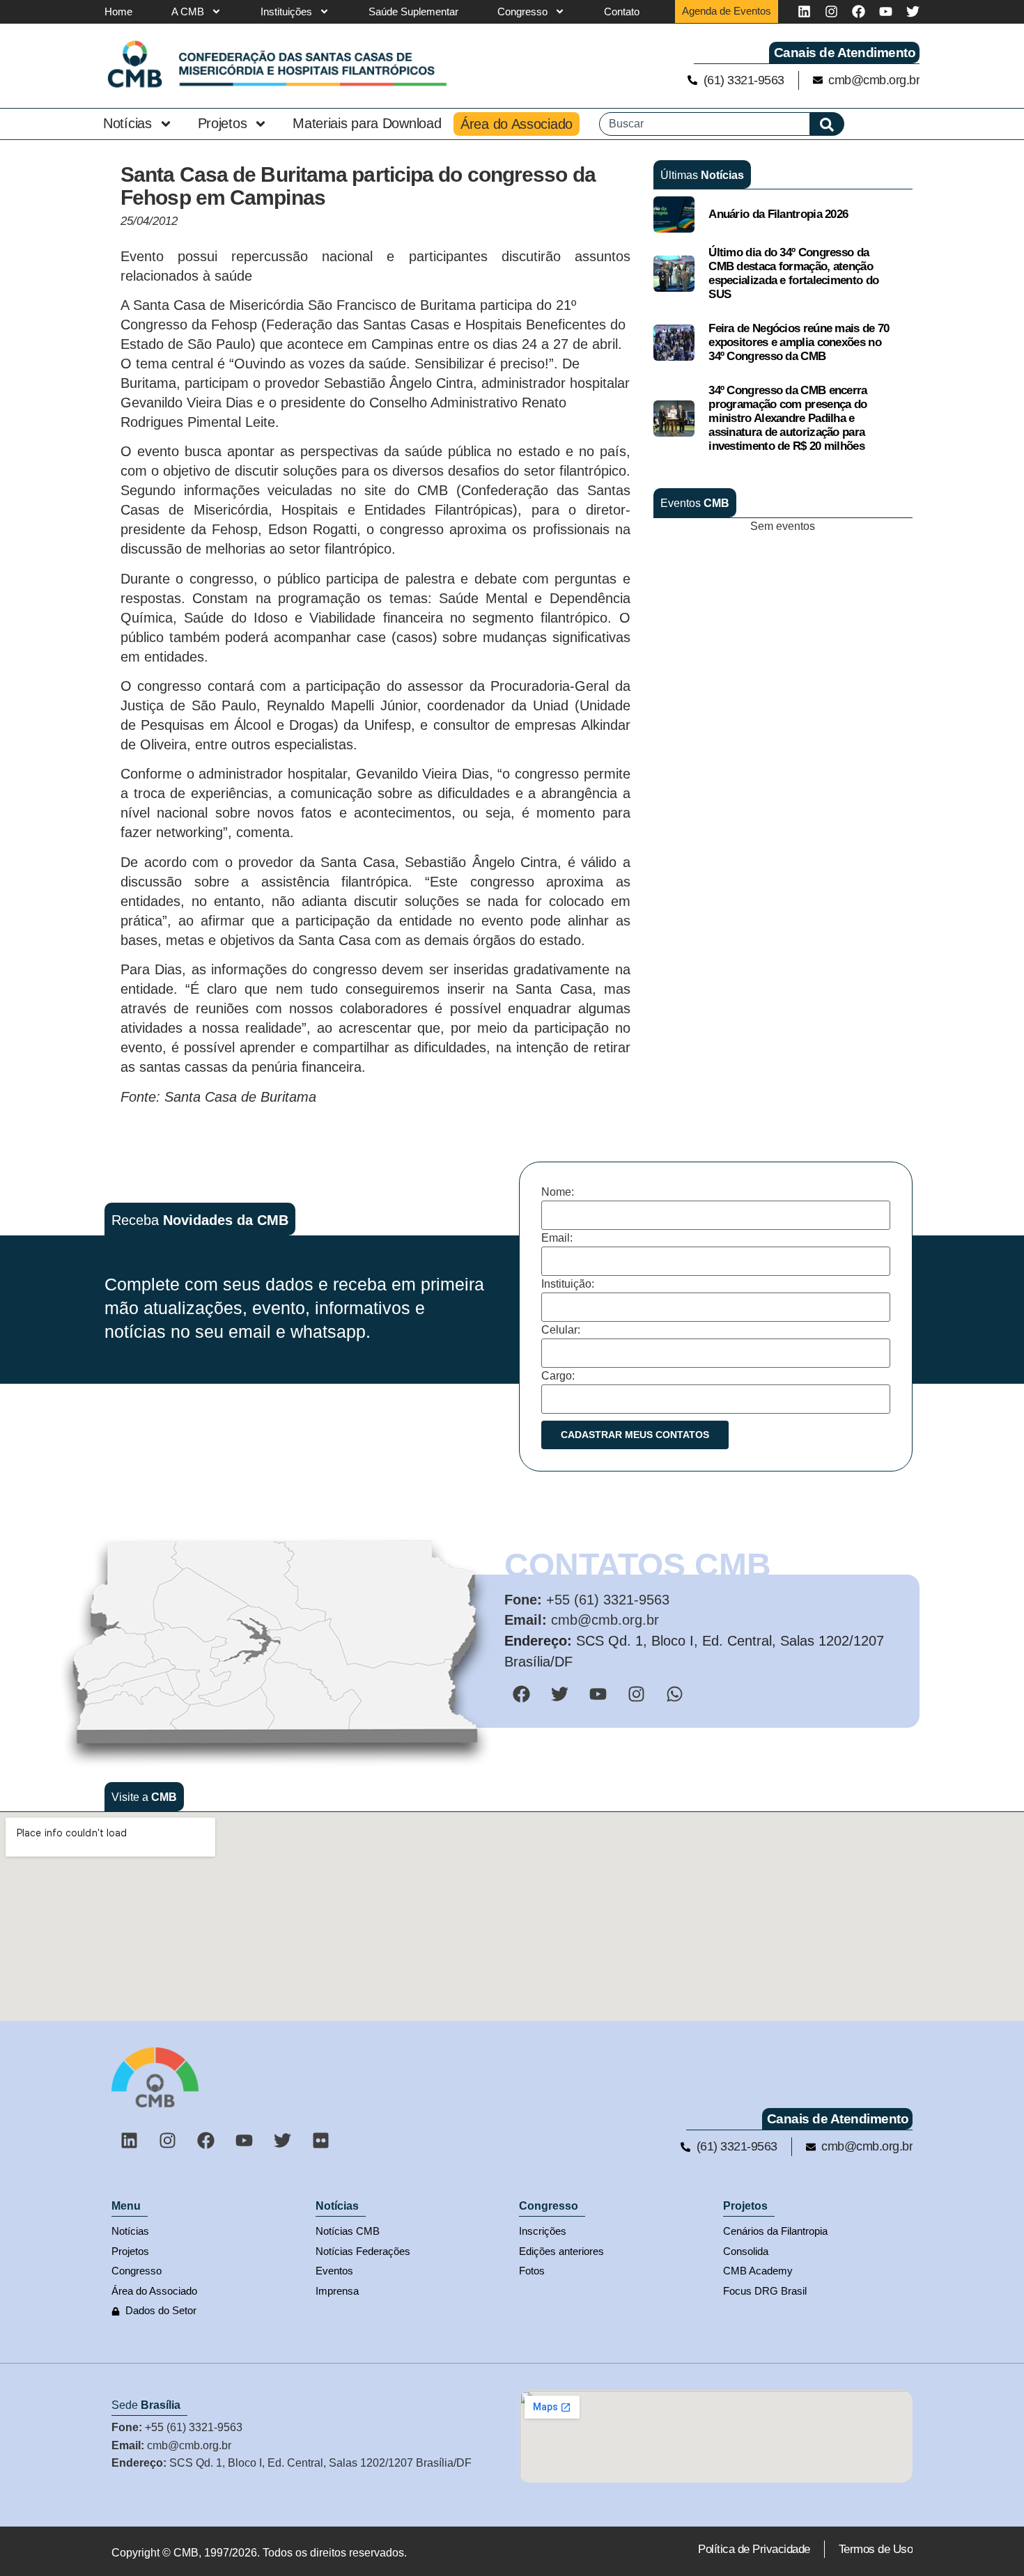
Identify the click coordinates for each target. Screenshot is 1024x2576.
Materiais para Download (367, 123)
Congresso (522, 11)
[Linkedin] (804, 11)
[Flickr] (320, 2140)
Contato (622, 11)
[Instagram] (831, 11)
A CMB (188, 11)
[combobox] (705, 124)
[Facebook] (859, 11)
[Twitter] (913, 11)
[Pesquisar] (827, 124)
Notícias (127, 123)
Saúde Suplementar (413, 11)
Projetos (223, 123)
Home (118, 11)
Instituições (286, 11)
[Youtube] (886, 11)
